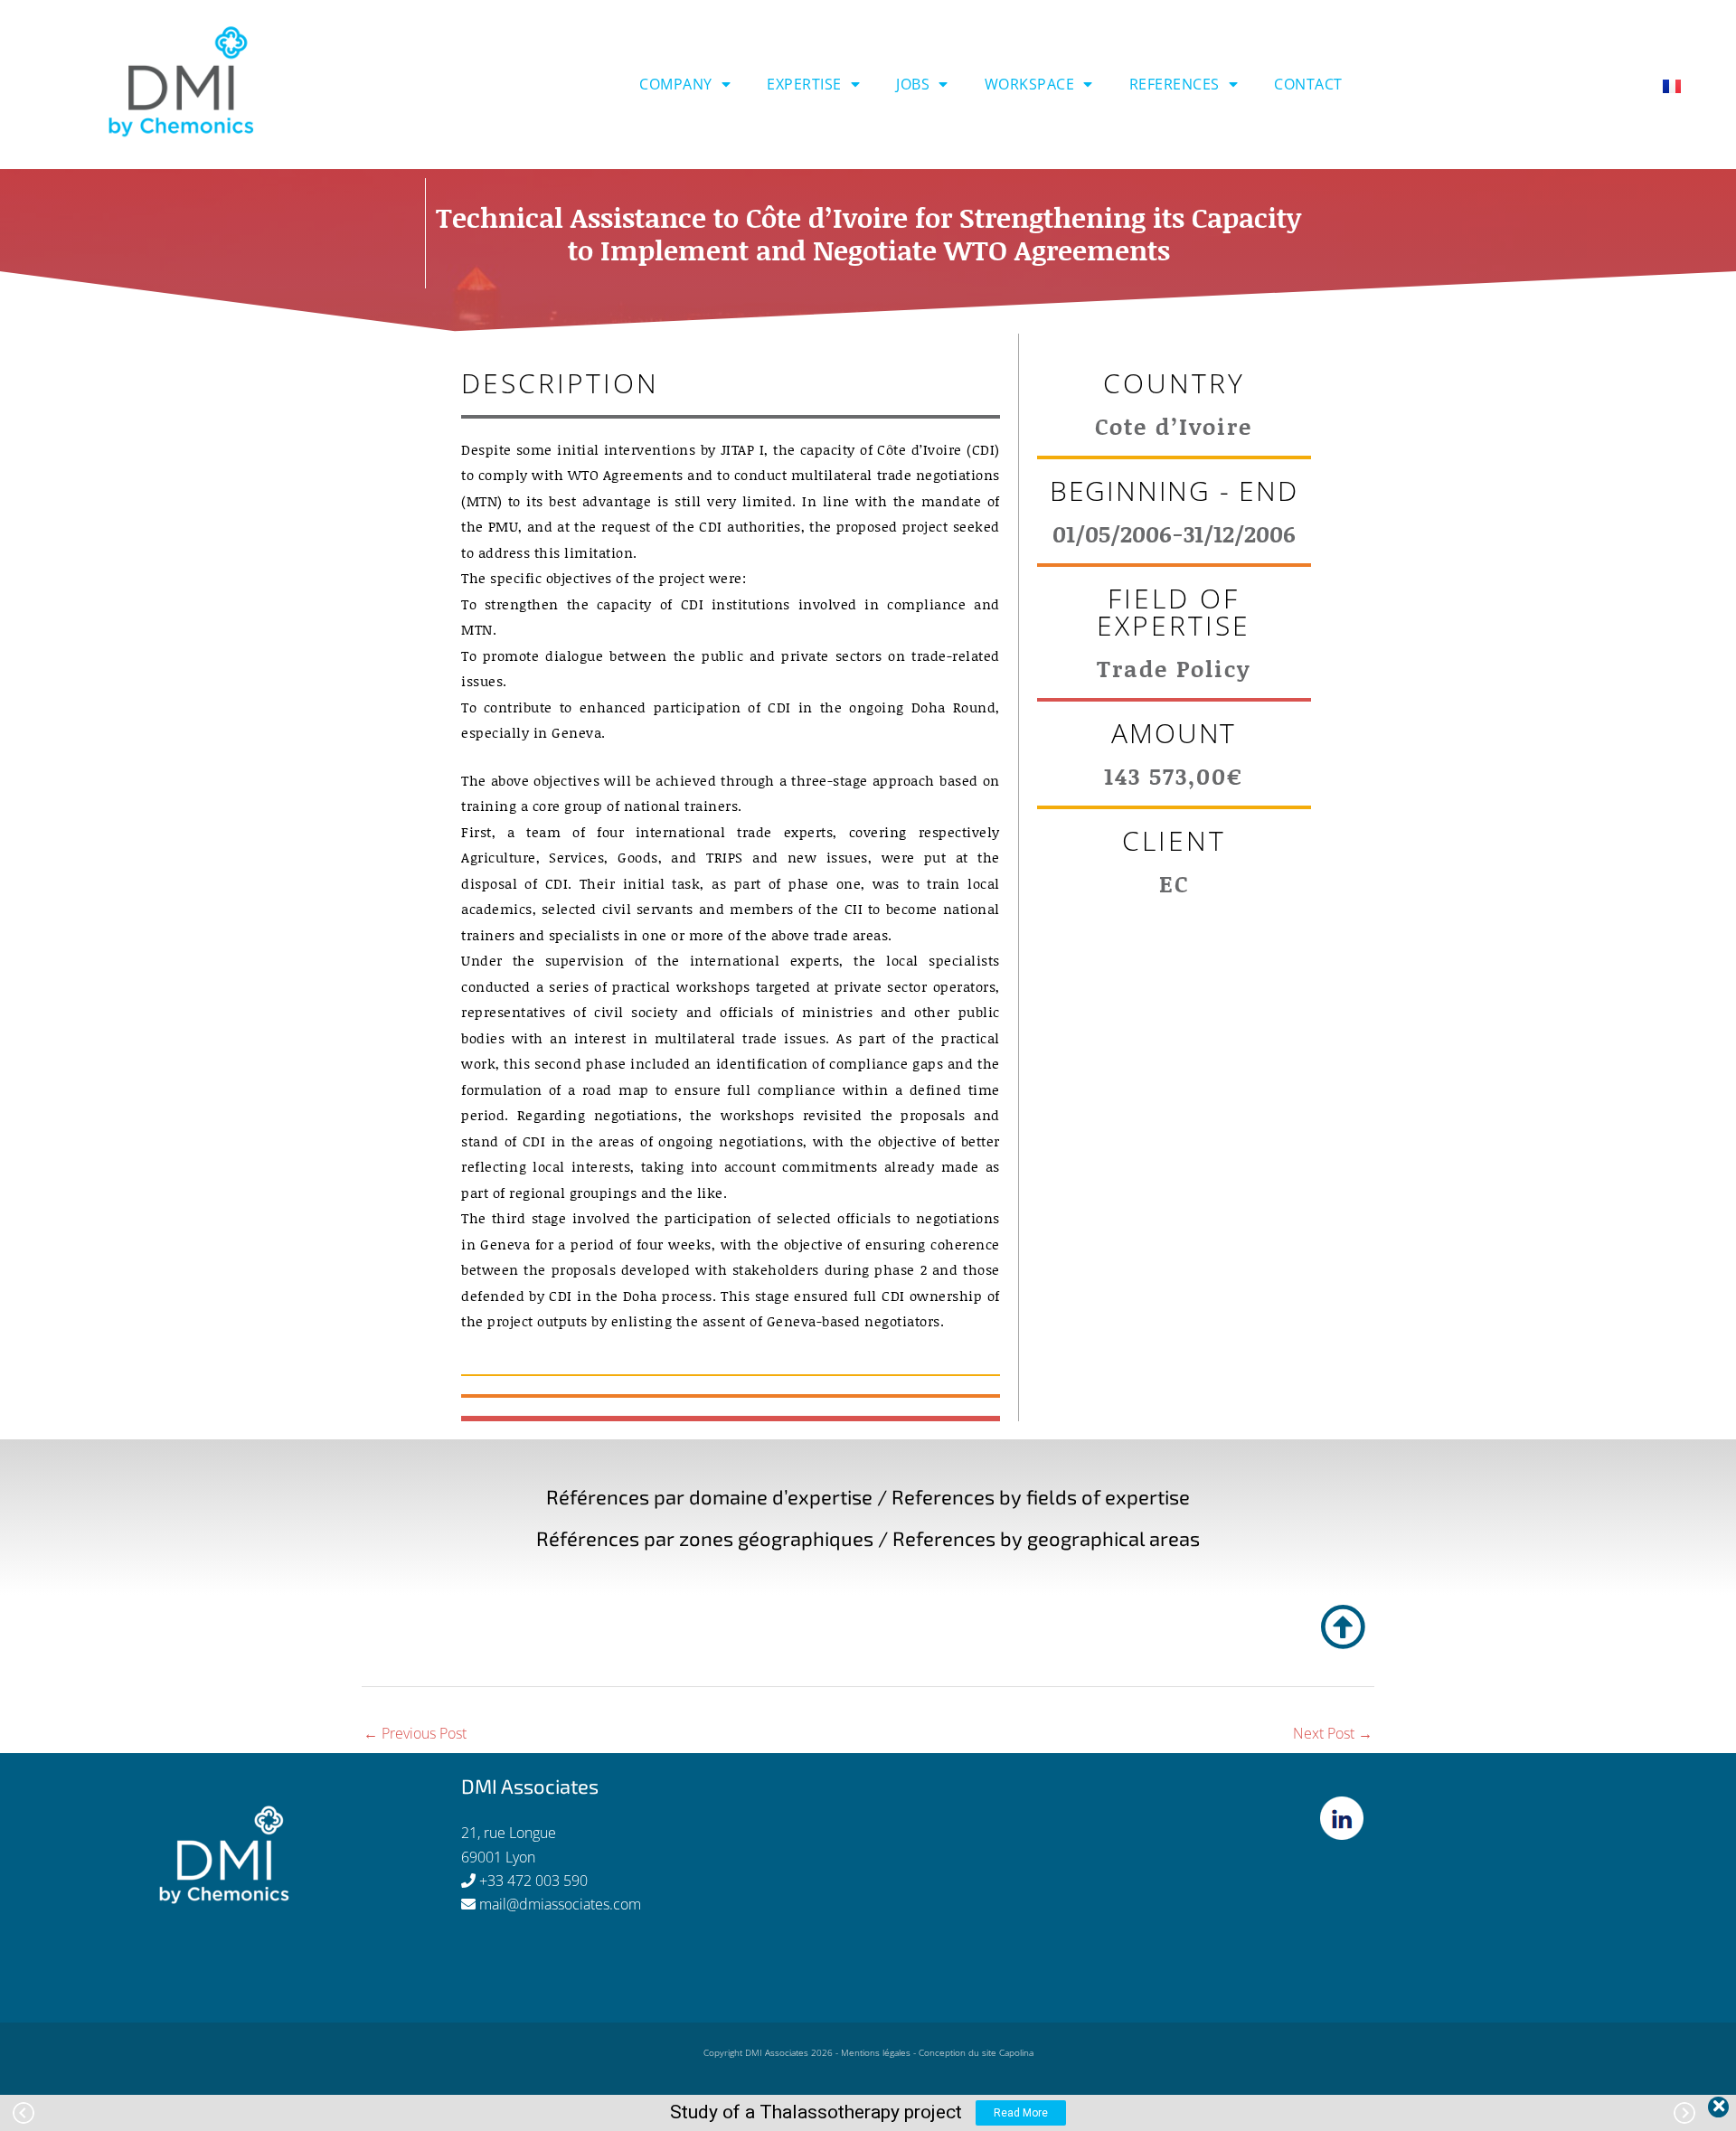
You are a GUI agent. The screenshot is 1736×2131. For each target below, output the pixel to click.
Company (676, 84)
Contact (1308, 84)
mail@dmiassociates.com (560, 1904)
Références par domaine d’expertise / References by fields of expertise (868, 1496)
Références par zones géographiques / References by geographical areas (868, 1538)
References (1175, 84)
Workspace (1030, 84)
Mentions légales (876, 2052)
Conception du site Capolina (976, 2052)
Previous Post (415, 1733)
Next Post (1333, 1733)
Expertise (804, 84)
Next (1684, 2113)
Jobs (913, 84)
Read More (1021, 2113)
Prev (24, 2113)
